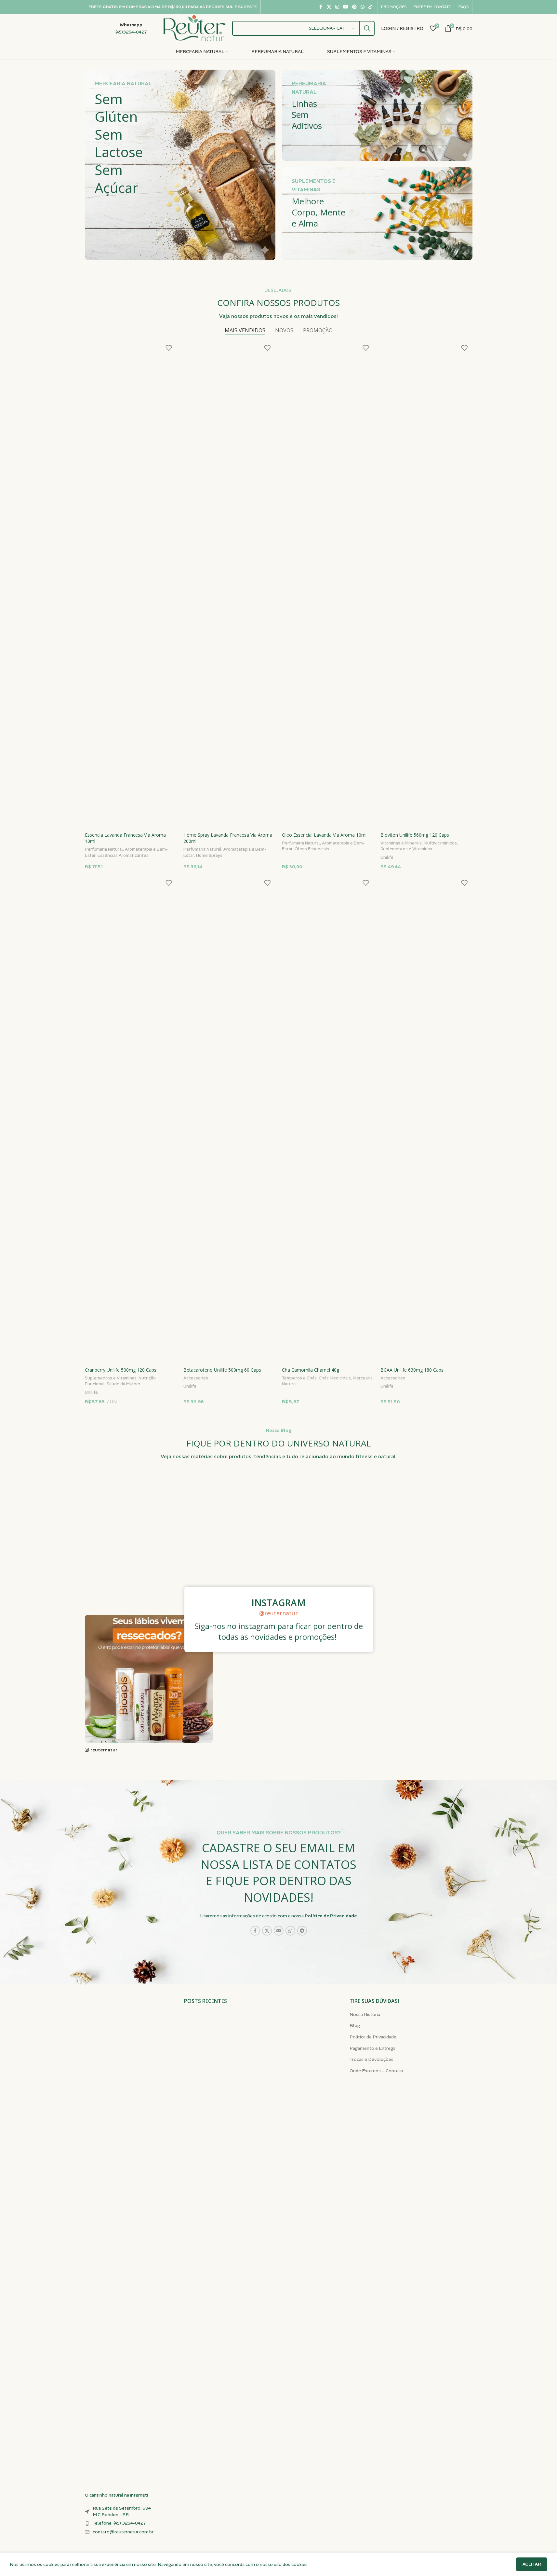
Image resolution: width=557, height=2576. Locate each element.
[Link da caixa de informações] (116, 28)
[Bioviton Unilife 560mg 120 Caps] (426, 584)
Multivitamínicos (440, 843)
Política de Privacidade (331, 1916)
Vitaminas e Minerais (401, 843)
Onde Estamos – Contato (376, 2071)
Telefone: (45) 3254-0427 (119, 2523)
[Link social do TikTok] (370, 7)
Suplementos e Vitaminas (406, 849)
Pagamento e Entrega (372, 2048)
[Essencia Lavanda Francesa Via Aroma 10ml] (131, 584)
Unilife (387, 857)
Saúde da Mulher (124, 1384)
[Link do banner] (180, 165)
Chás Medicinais (335, 1378)
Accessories (196, 1378)
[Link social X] (329, 7)
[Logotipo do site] (195, 28)
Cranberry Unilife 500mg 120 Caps (121, 1370)
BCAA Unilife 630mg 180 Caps (412, 1370)
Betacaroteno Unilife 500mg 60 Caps (222, 1370)
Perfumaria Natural (104, 849)
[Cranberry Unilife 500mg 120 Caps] (131, 1119)
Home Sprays (209, 855)
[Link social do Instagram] (337, 7)
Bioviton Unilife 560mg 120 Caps (415, 835)
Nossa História (365, 2014)
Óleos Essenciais (312, 849)
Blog (355, 2025)
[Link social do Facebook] (321, 7)
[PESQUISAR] (367, 28)
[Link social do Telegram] (302, 1931)
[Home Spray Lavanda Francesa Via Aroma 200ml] (229, 584)
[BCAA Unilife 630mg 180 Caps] (426, 1119)
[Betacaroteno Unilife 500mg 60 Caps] (229, 1119)
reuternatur (104, 1750)
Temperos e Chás (299, 1378)
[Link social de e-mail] (279, 1931)
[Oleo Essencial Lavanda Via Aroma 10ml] (328, 584)
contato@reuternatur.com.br (123, 2532)
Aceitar (532, 2564)
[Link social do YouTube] (346, 7)
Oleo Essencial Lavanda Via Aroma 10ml (324, 835)
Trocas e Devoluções (371, 2059)
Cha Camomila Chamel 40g (311, 1370)
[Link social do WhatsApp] (363, 7)
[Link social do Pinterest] (354, 7)
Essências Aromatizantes (123, 855)
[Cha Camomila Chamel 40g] (328, 1119)
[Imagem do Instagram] (149, 1549)
